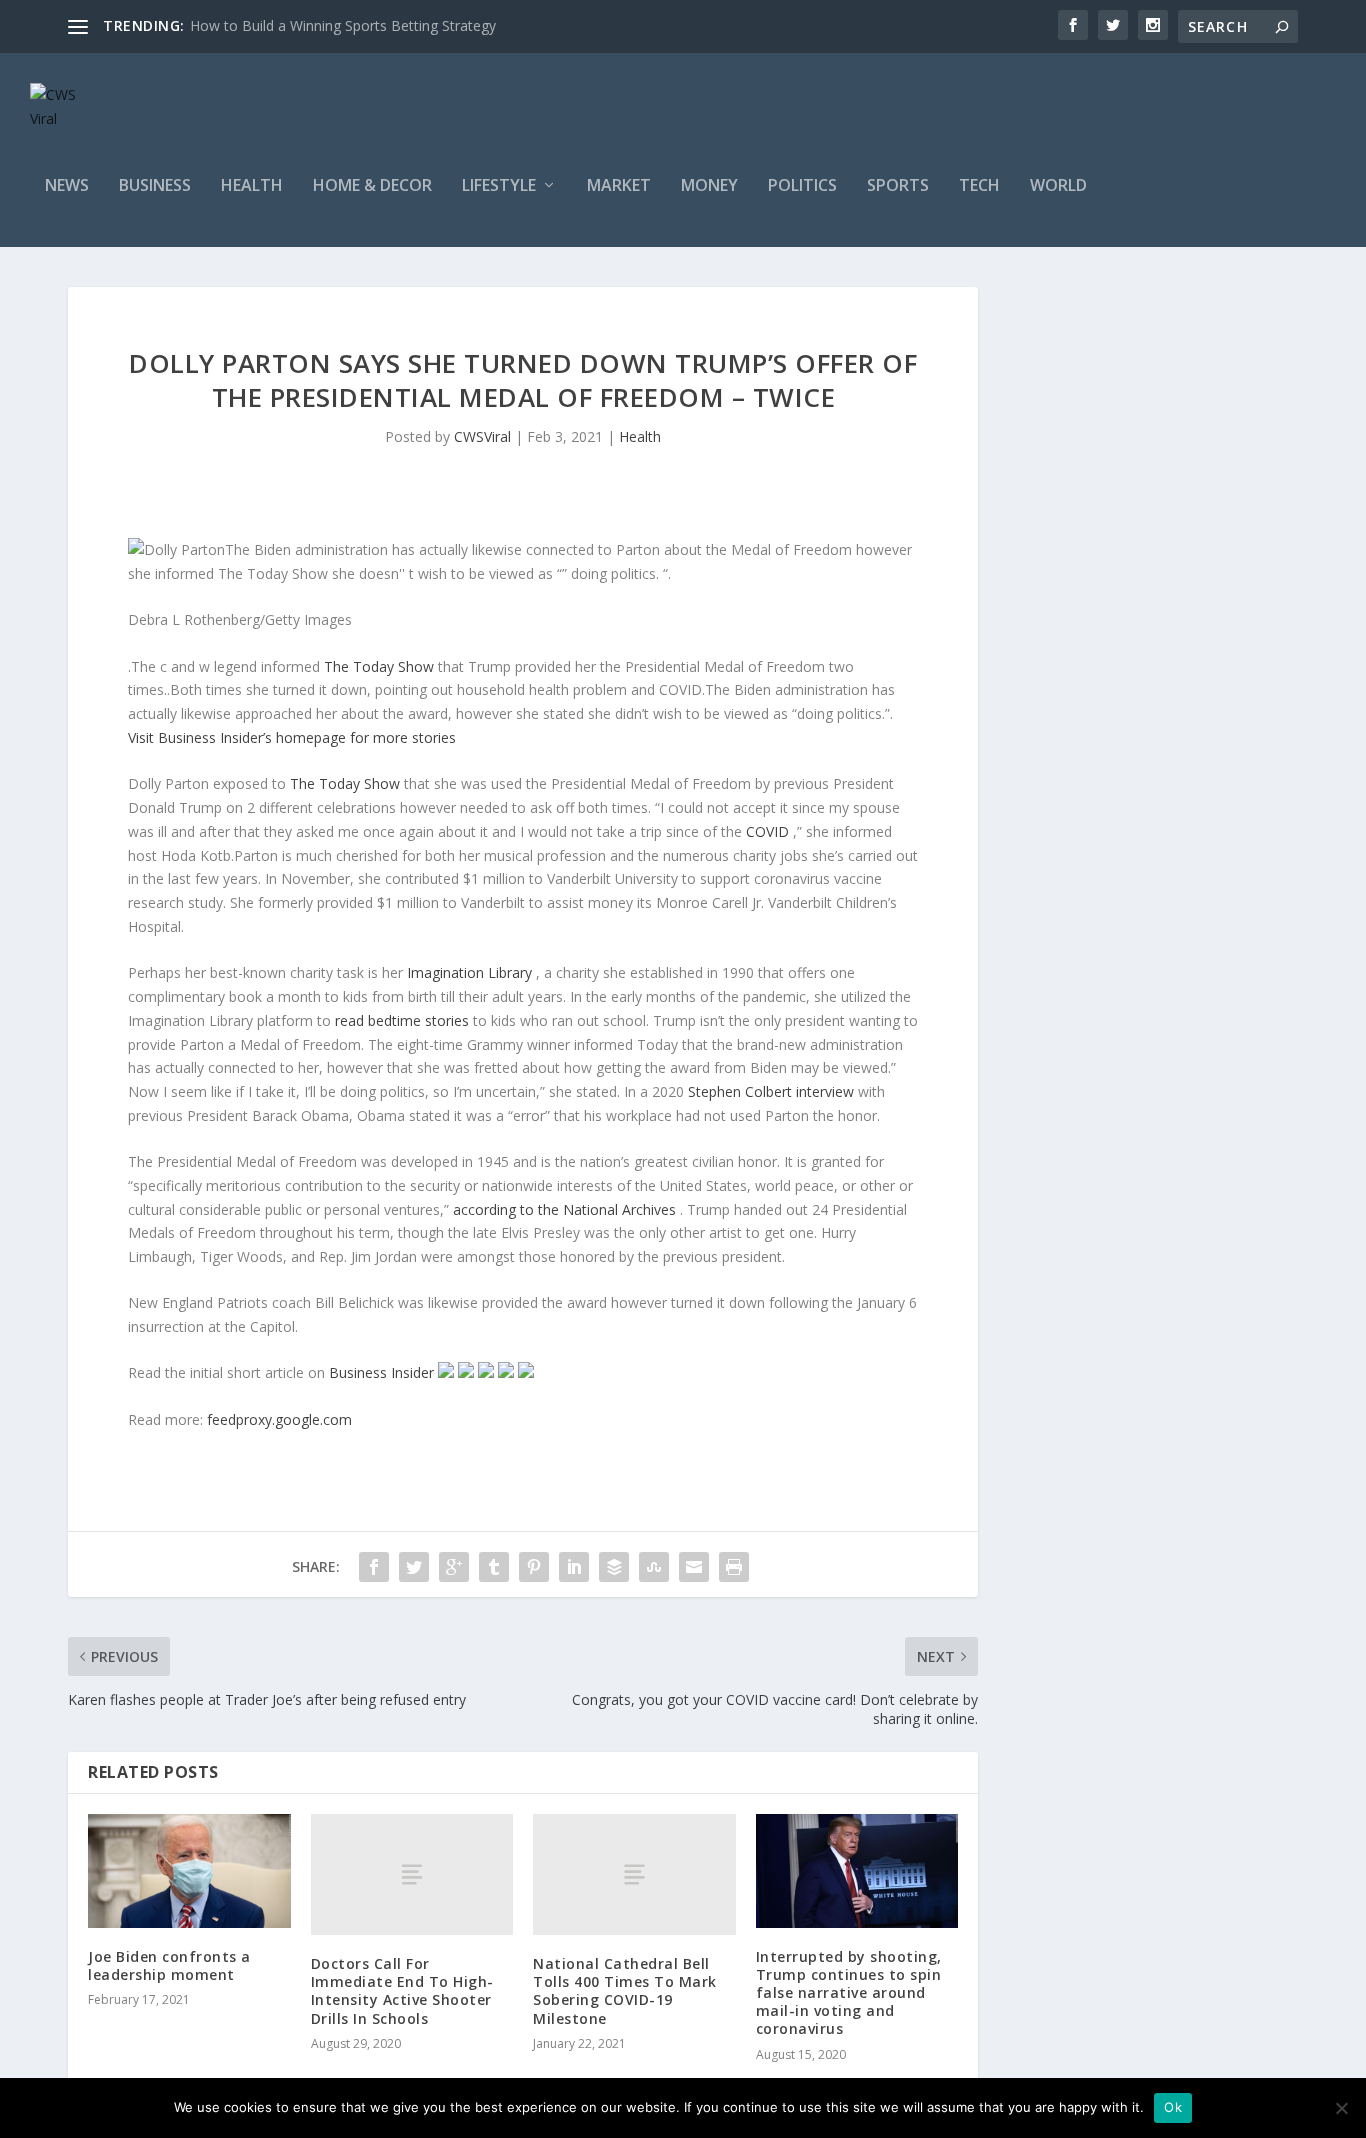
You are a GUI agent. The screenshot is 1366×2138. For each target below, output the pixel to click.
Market (619, 186)
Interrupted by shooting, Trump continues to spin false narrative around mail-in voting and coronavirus (849, 1993)
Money (709, 186)
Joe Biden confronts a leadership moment (169, 1965)
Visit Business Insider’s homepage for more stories (292, 737)
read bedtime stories (404, 1020)
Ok (1173, 2107)
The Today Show (381, 666)
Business (155, 186)
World (1058, 186)
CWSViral (482, 436)
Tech (979, 186)
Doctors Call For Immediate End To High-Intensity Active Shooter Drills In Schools (402, 1991)
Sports (898, 186)
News (67, 186)
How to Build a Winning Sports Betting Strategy (343, 25)
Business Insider (383, 1372)
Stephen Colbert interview (773, 1091)
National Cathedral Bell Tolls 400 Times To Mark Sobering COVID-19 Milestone (625, 1991)
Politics (802, 186)
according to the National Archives (566, 1209)
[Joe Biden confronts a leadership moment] (189, 1871)
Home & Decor (372, 186)
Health (252, 186)
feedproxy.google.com (279, 1419)
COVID (769, 831)
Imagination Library (471, 972)
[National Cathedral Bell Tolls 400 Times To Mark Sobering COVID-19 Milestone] (634, 1874)
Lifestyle (499, 186)
